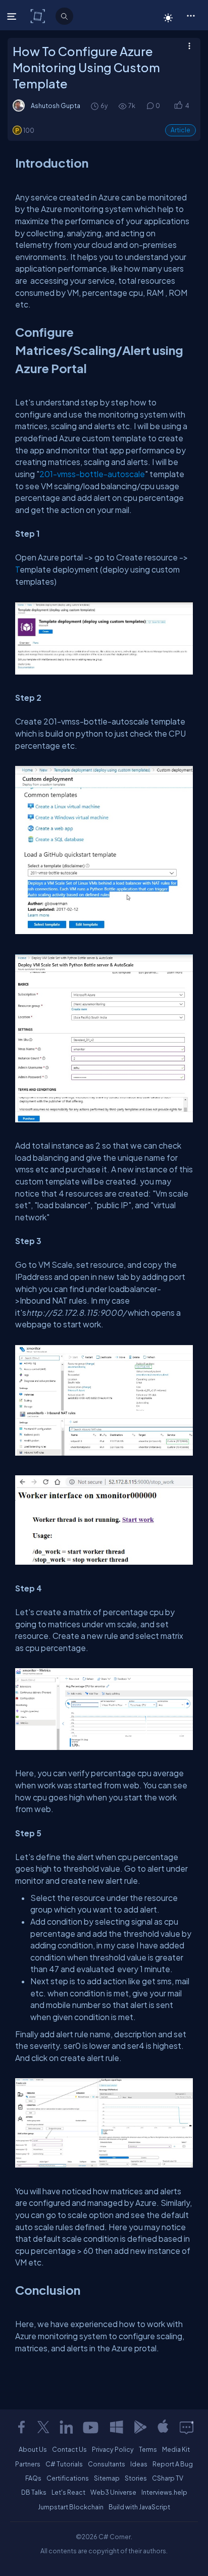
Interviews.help (164, 2492)
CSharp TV (168, 2478)
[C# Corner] (39, 16)
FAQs (33, 2478)
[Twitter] (43, 2427)
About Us (33, 2449)
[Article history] (95, 106)
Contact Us (69, 2449)
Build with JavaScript (139, 2507)
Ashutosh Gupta (56, 106)
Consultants (107, 2464)
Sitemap (107, 2478)
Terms (148, 2449)
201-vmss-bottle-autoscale (92, 474)
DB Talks (34, 2492)
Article (180, 130)
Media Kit (176, 2449)
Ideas (139, 2464)
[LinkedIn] (66, 2427)
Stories (136, 2478)
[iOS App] (163, 2427)
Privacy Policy (113, 2449)
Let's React (68, 2492)
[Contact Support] (187, 2427)
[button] (191, 15)
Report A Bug (173, 2464)
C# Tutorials (64, 2464)
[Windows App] (117, 2427)
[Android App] (140, 2427)
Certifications (68, 2478)
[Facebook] (21, 2427)
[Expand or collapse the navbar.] (13, 16)
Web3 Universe (113, 2492)
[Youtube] (91, 2427)
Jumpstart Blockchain (71, 2507)
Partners (28, 2464)
